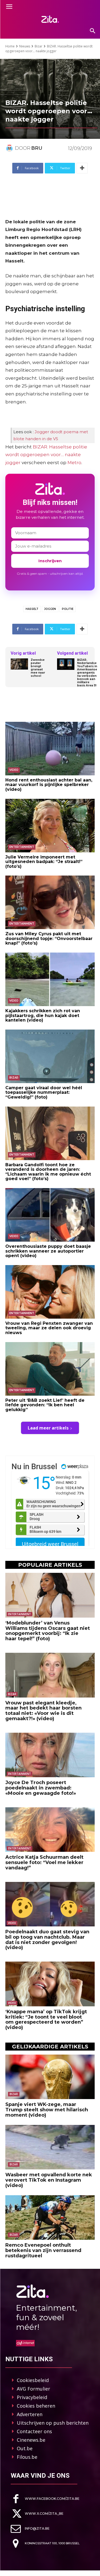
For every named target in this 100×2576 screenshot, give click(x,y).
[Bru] (10, 148)
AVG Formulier (33, 2389)
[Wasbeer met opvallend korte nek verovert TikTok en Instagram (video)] (50, 2147)
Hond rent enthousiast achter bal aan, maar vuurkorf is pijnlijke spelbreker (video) (49, 785)
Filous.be (27, 2457)
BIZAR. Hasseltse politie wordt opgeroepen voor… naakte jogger (46, 455)
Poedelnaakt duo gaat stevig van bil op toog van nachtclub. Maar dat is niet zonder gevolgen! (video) (47, 1940)
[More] (82, 168)
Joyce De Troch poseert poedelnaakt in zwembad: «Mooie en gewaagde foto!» (41, 1788)
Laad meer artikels (48, 1428)
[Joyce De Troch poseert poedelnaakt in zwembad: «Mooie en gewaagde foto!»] (50, 1755)
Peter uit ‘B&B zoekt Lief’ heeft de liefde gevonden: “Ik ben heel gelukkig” (45, 1405)
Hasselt (32, 609)
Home (10, 46)
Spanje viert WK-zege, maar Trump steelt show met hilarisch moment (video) (47, 2110)
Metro (74, 463)
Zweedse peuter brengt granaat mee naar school (38, 668)
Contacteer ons (34, 2431)
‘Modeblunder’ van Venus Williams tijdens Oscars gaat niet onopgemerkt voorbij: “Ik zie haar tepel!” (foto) (48, 1631)
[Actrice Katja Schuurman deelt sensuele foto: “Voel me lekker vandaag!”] (50, 1830)
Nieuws (25, 46)
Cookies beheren (36, 2406)
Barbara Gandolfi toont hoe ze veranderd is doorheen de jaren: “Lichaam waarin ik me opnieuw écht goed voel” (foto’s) (48, 1172)
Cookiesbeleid (33, 2380)
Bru (37, 148)
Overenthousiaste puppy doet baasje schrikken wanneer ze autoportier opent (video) (48, 1251)
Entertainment (22, 847)
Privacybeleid (32, 2397)
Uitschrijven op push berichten (53, 2423)
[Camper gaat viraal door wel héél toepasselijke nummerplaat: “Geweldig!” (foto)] (50, 1056)
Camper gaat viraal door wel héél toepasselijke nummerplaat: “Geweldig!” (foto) (44, 1092)
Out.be (25, 2448)
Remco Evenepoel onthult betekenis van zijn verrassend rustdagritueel (43, 2250)
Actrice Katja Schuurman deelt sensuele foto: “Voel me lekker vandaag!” (44, 1862)
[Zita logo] (50, 19)
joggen (50, 609)
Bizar (39, 46)
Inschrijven (50, 561)
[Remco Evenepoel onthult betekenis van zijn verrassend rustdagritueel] (50, 2218)
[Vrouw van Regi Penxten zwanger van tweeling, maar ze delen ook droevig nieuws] (50, 1292)
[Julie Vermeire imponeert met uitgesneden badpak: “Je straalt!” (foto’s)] (50, 826)
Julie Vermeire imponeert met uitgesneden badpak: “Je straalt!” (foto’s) (44, 862)
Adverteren (30, 2414)
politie (68, 609)
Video (14, 770)
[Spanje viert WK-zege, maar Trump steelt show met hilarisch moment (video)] (50, 2077)
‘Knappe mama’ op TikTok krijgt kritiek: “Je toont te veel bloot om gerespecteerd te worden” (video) (46, 2020)
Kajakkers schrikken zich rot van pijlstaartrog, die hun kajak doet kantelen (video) (43, 1015)
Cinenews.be (31, 2440)
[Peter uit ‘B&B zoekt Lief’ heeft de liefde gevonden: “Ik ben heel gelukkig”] (50, 1369)
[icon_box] (45, 2499)
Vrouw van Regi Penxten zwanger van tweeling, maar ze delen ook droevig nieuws (49, 1328)
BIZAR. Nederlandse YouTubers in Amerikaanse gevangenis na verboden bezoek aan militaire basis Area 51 (87, 673)
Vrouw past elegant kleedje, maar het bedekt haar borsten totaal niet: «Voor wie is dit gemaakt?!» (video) (43, 1711)
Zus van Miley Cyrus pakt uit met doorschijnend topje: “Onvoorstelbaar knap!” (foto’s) (49, 938)
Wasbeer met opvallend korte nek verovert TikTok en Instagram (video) (49, 2180)
